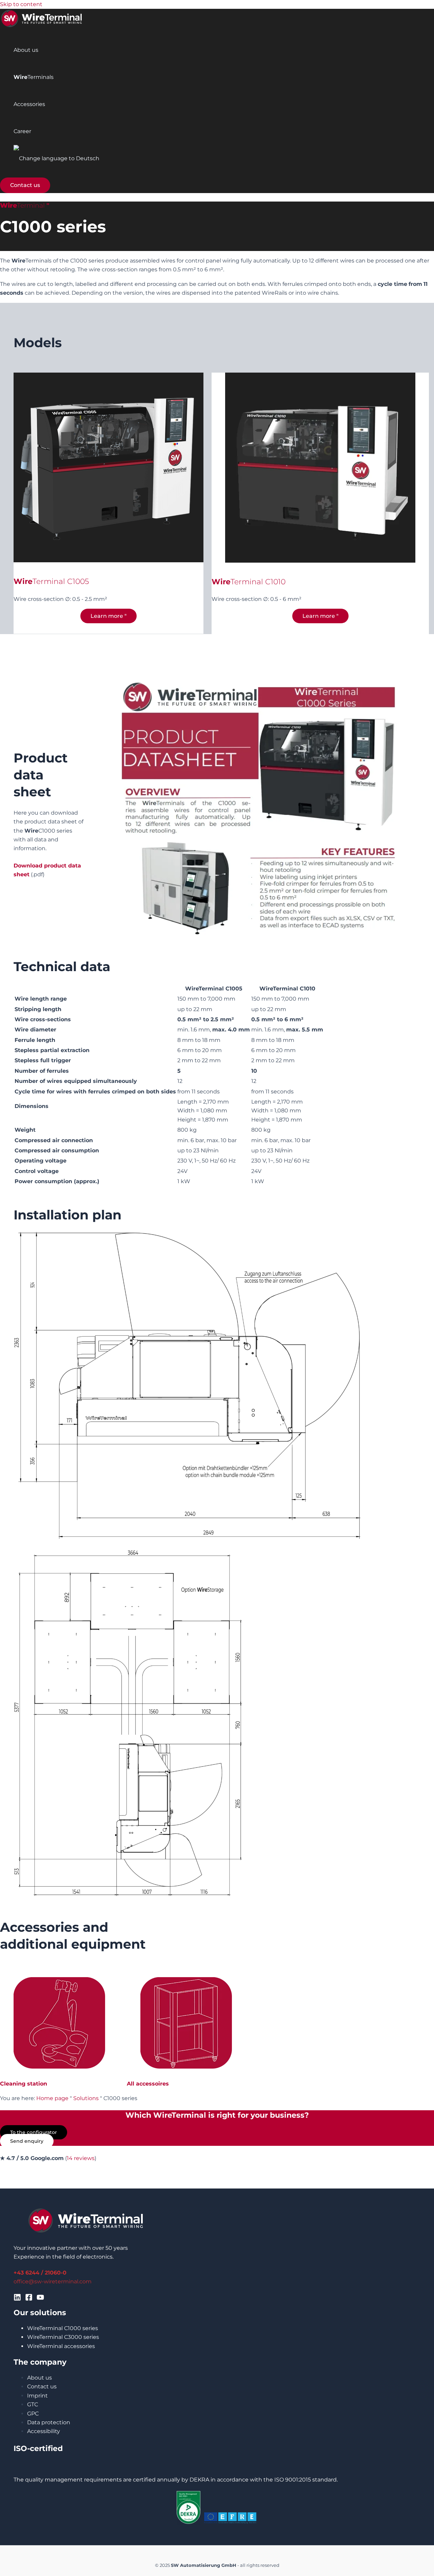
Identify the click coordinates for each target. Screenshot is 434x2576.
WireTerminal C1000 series (63, 2328)
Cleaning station (24, 2084)
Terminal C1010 (258, 582)
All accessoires (148, 2084)
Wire (221, 582)
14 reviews (81, 2158)
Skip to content (21, 4)
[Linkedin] (17, 2299)
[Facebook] (29, 2299)
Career (22, 131)
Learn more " (108, 616)
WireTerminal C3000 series (63, 2337)
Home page (52, 2098)
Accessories (29, 104)
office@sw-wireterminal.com (53, 2281)
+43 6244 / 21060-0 (40, 2273)
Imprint (37, 2396)
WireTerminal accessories (61, 2346)
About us (26, 50)
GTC (33, 2404)
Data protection (49, 2422)
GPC (33, 2414)
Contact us (42, 2386)
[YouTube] (40, 2299)
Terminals (34, 77)
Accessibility (44, 2431)
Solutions (86, 2098)
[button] (25, 185)
